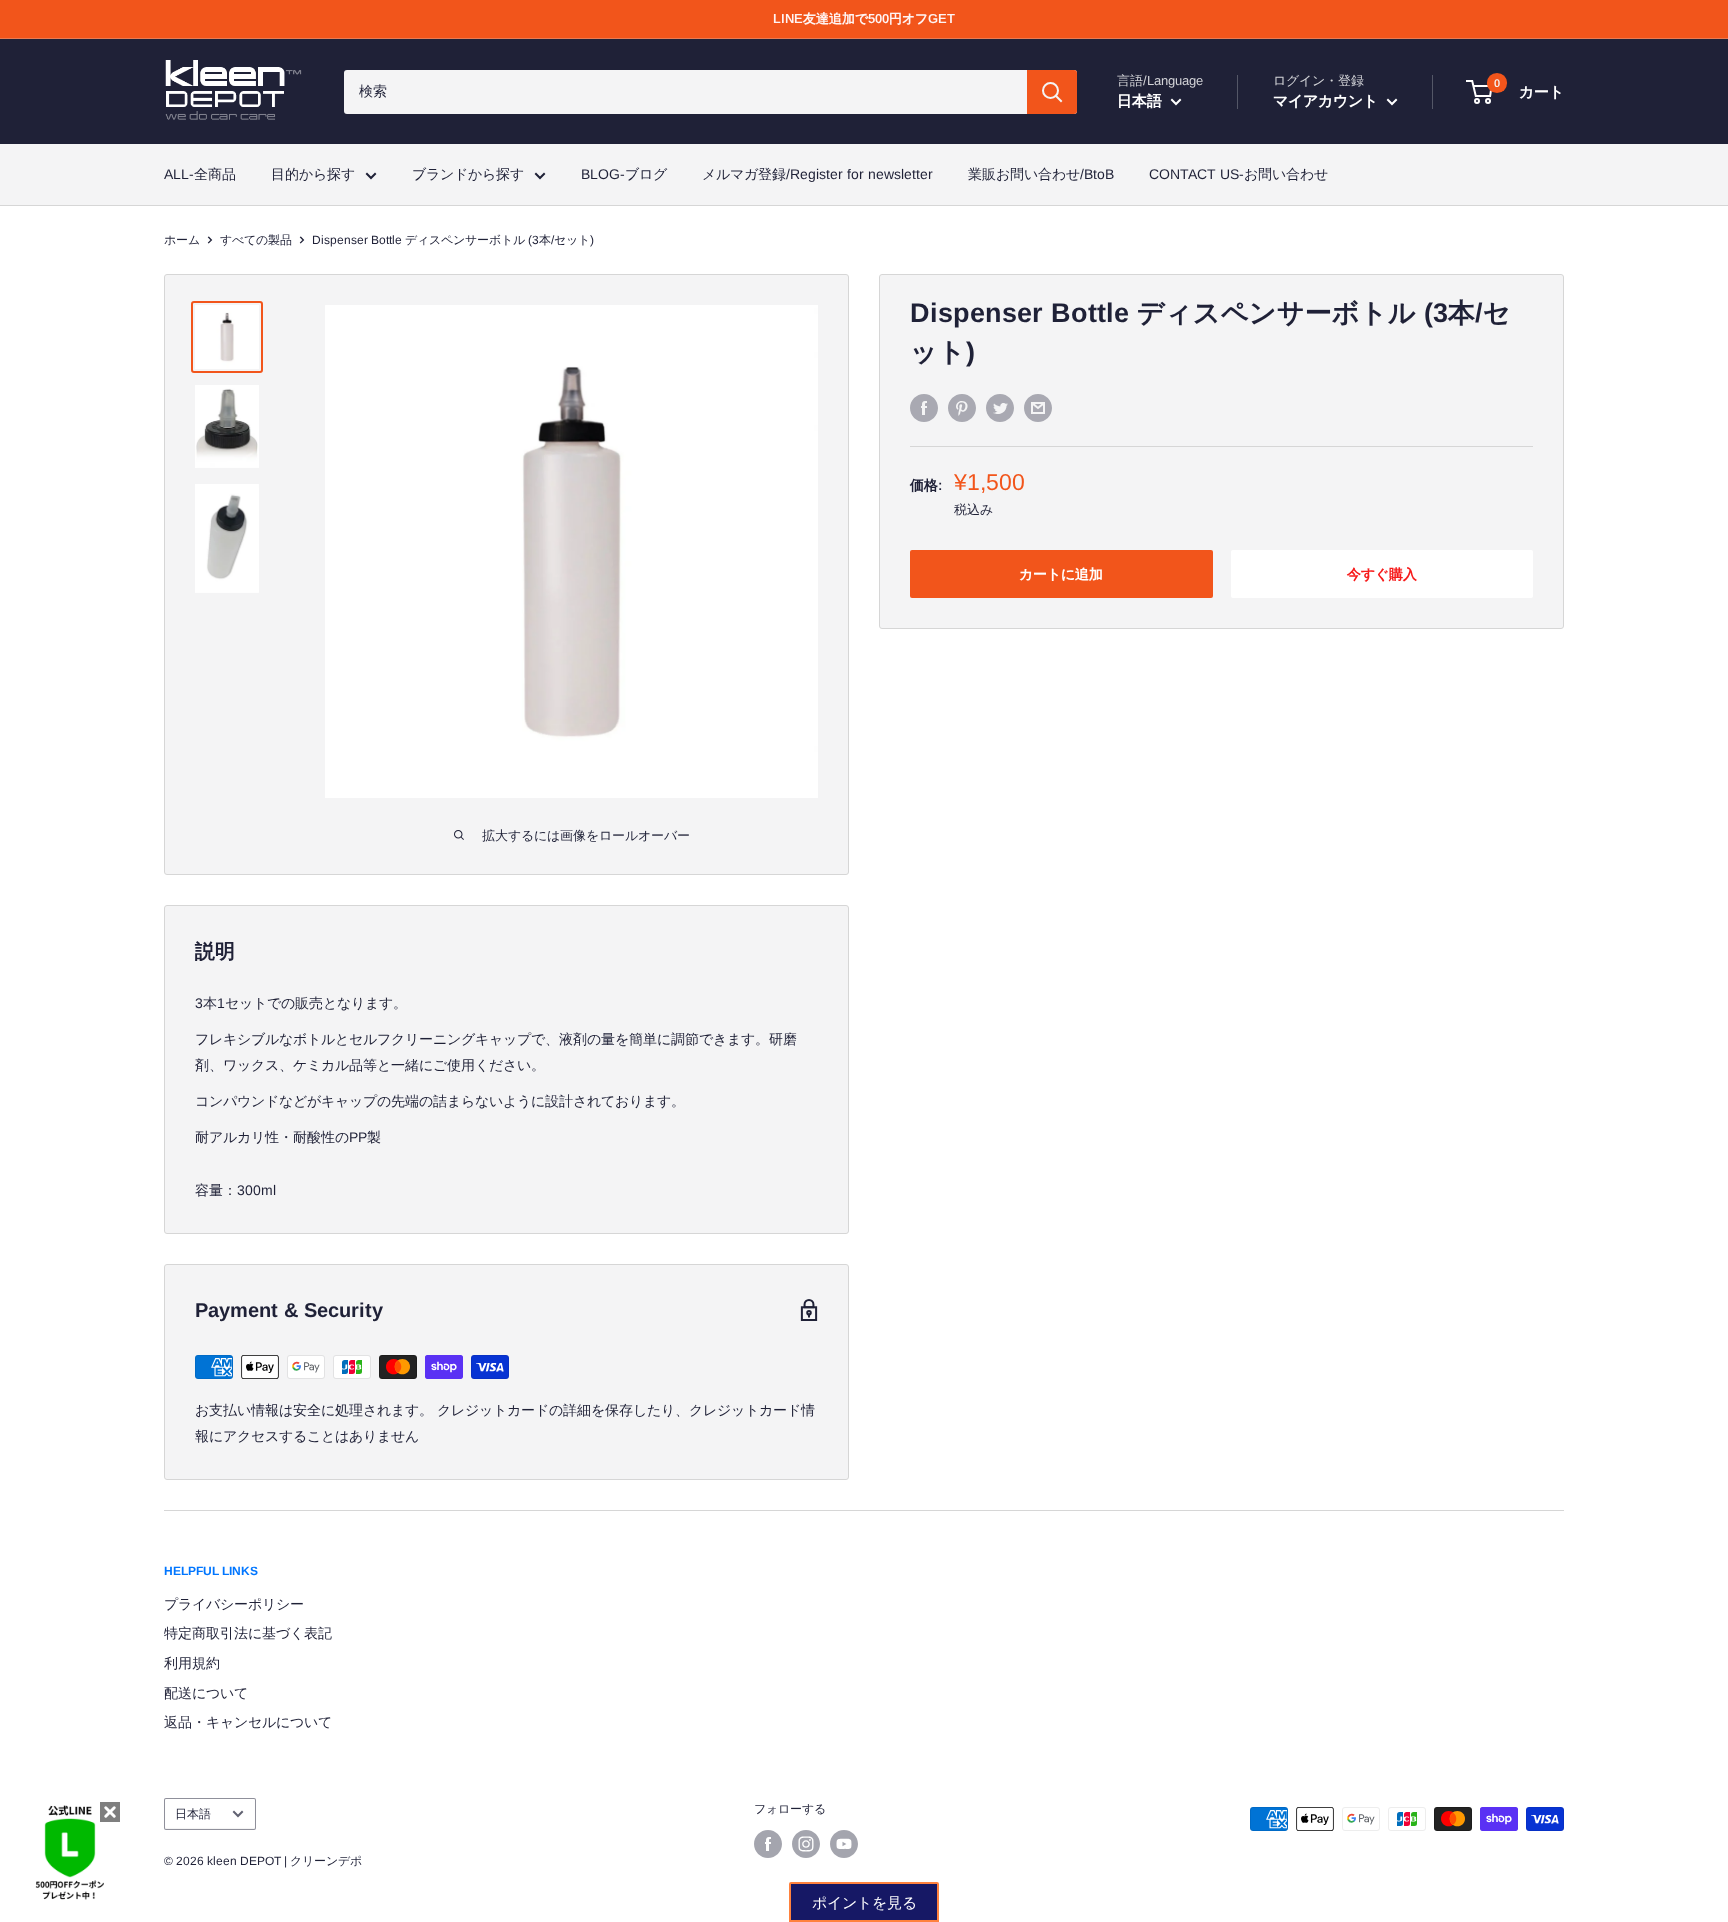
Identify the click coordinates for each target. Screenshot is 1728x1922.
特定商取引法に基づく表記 (248, 1633)
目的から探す (313, 174)
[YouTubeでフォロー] (844, 1844)
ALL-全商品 (200, 174)
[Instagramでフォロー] (806, 1844)
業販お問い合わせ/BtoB (1041, 174)
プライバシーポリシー (234, 1604)
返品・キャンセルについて (248, 1722)
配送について (206, 1693)
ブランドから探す (468, 174)
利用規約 (192, 1663)
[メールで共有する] (1038, 407)
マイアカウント (1327, 100)
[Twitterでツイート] (1000, 407)
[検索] (1052, 92)
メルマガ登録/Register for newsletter (817, 174)
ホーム (182, 240)
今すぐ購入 (1382, 574)
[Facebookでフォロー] (768, 1844)
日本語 (193, 1814)
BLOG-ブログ (624, 174)
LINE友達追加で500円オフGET (864, 18)
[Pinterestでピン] (962, 407)
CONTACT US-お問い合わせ (1238, 174)
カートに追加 (1061, 574)
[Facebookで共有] (924, 407)
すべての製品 (256, 240)
